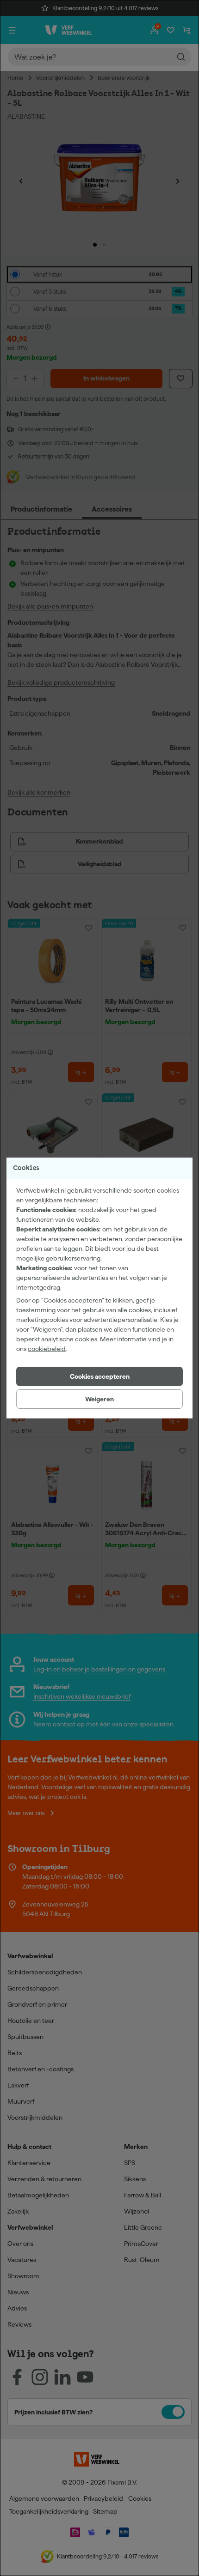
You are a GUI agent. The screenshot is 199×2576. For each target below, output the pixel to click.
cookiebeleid (47, 1349)
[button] (99, 1376)
